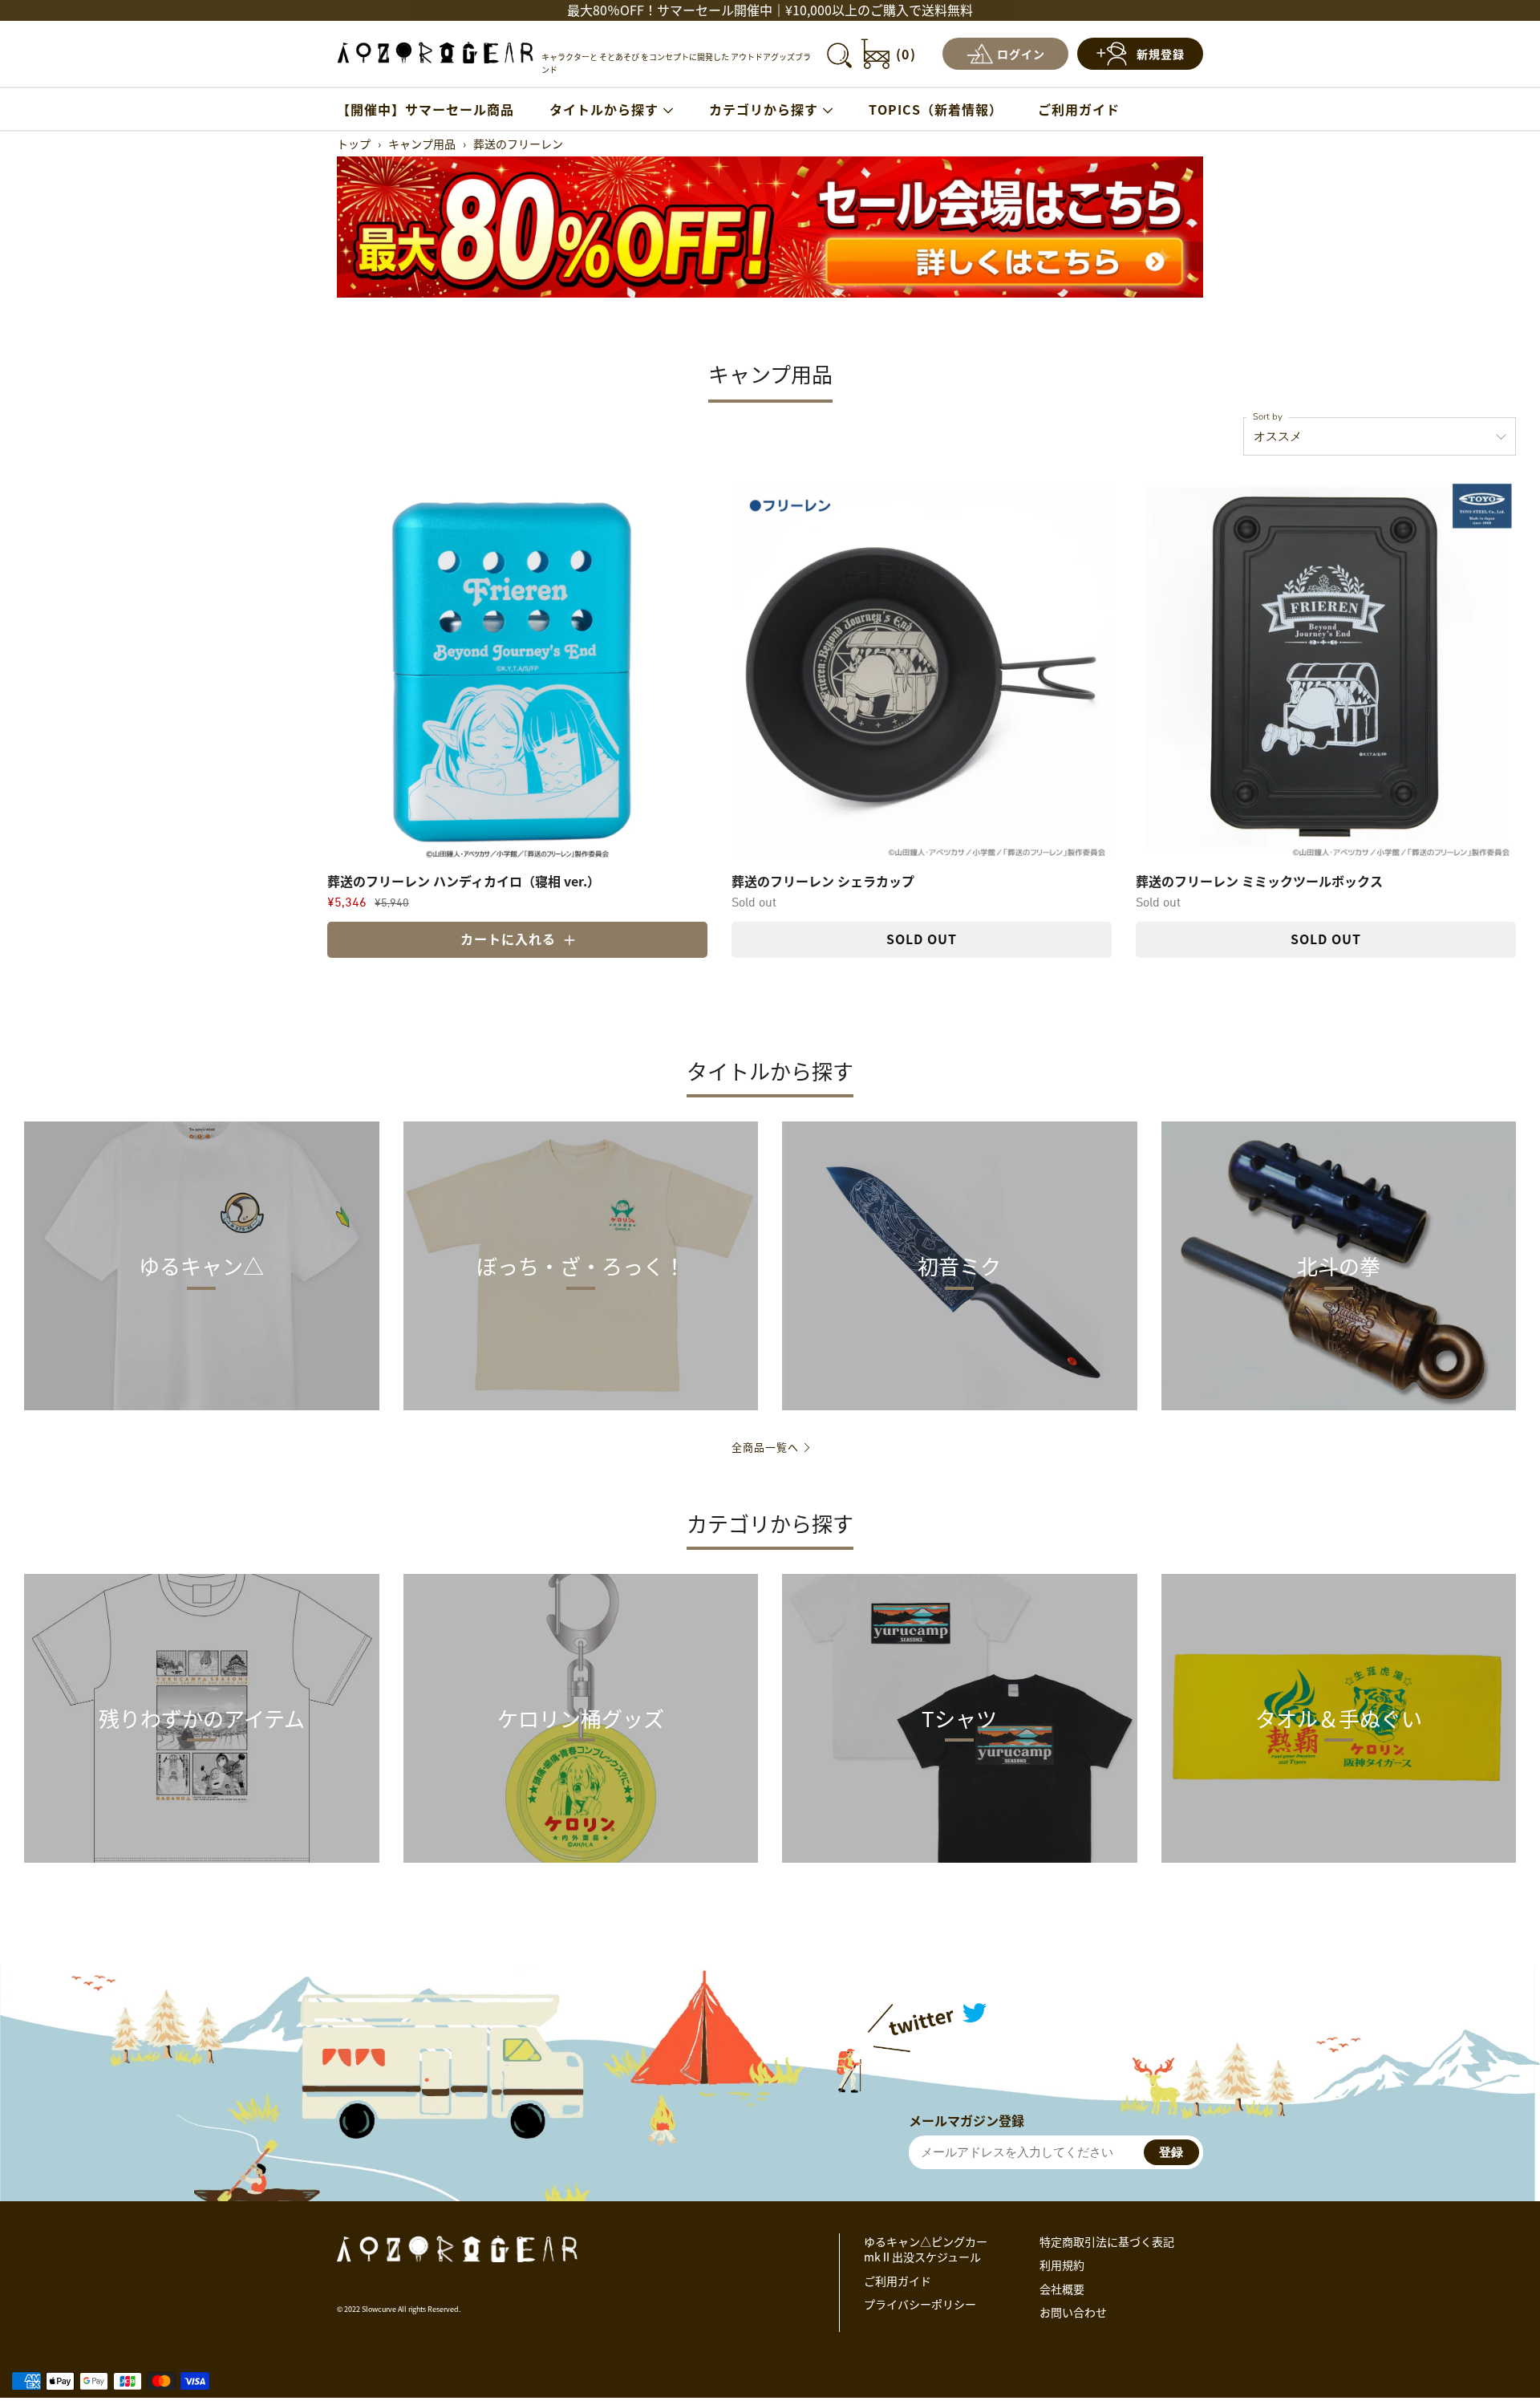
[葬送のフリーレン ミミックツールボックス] (1326, 670)
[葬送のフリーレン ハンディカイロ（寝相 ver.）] (517, 670)
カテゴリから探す (764, 109)
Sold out (922, 939)
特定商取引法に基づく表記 (1107, 2241)
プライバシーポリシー (920, 2304)
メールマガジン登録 (967, 2120)
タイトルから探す (604, 109)
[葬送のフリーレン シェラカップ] (922, 670)
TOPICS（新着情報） (936, 109)
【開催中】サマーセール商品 (426, 109)
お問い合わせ (1073, 2312)
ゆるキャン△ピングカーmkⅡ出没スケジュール (926, 2249)
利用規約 (1062, 2265)
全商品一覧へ (765, 1447)
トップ (354, 144)
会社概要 (1062, 2289)
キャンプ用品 (422, 144)
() (906, 54)
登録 (1171, 2152)
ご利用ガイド (1079, 109)
